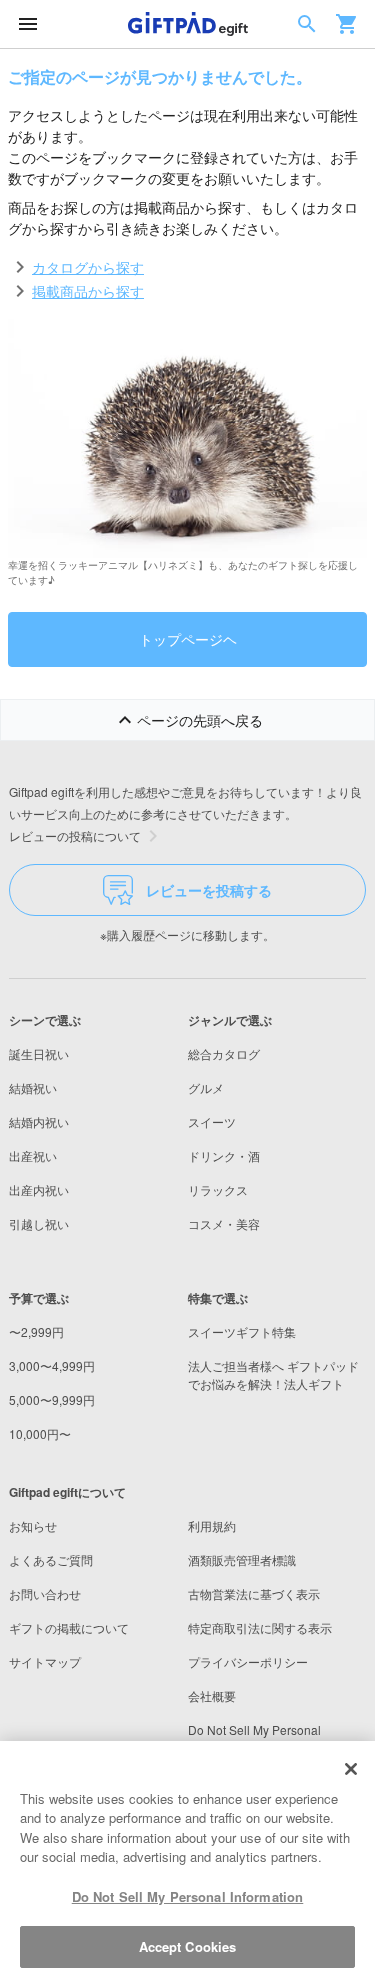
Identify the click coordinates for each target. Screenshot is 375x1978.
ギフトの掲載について (69, 1627)
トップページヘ (188, 639)
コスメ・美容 (224, 1223)
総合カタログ (224, 1053)
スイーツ (212, 1121)
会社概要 (212, 1695)
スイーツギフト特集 (242, 1331)
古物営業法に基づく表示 (254, 1593)
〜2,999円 (36, 1331)
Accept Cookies (188, 1946)
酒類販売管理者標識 (242, 1559)
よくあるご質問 (51, 1559)
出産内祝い (39, 1189)
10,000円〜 (40, 1433)
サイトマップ (45, 1661)
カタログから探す (88, 267)
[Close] (351, 1769)
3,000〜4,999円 (52, 1365)
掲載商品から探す (88, 291)
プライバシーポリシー (248, 1661)
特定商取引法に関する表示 (260, 1627)
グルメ (206, 1087)
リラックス (218, 1189)
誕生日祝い (39, 1053)
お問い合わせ (45, 1593)
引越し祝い (39, 1223)
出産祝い (33, 1155)
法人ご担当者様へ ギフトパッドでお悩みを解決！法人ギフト (273, 1374)
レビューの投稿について (75, 835)
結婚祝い (33, 1087)
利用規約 (212, 1525)
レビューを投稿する (209, 890)
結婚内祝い (39, 1121)
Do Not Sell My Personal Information (188, 1896)
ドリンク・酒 (224, 1155)
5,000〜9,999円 (52, 1399)
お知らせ (33, 1525)
